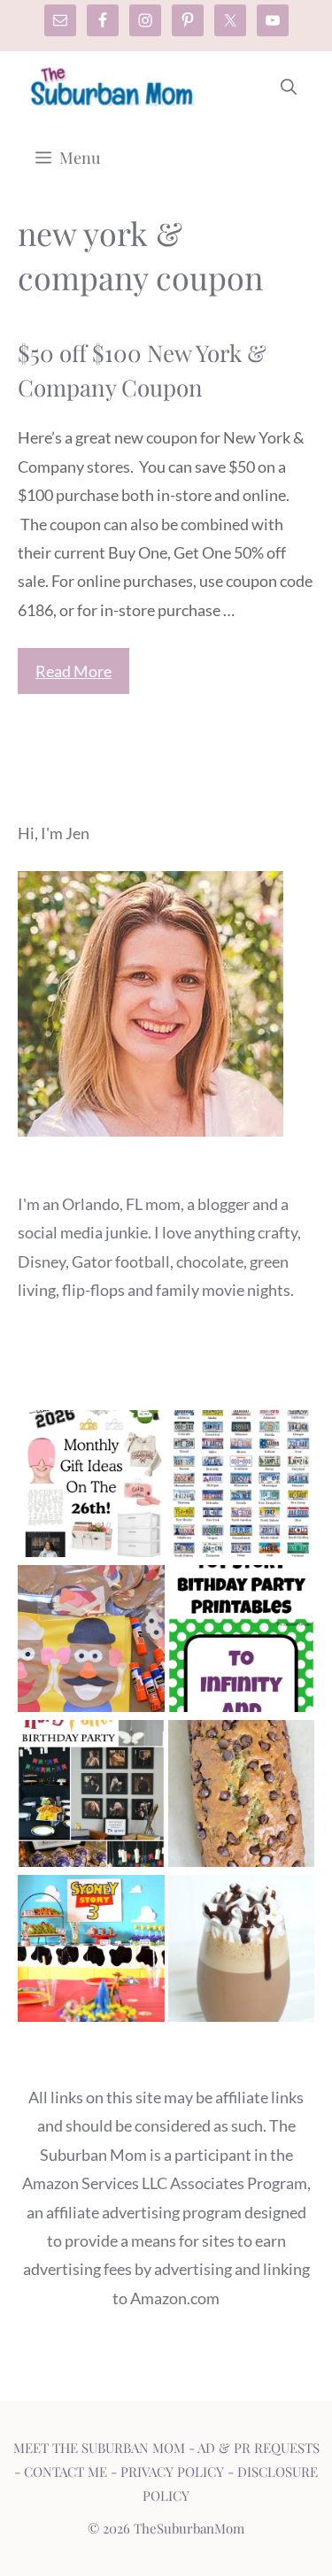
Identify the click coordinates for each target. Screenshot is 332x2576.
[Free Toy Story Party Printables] (242, 1643)
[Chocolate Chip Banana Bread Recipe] (242, 1797)
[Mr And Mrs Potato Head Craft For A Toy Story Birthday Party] (91, 1643)
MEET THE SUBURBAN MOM (99, 2448)
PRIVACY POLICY (172, 2472)
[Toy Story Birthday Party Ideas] (91, 1952)
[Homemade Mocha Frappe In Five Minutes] (242, 1952)
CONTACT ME (66, 2472)
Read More (73, 671)
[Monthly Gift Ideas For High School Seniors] (91, 1488)
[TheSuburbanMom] (113, 87)
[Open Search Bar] (289, 87)
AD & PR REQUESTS (259, 2448)
